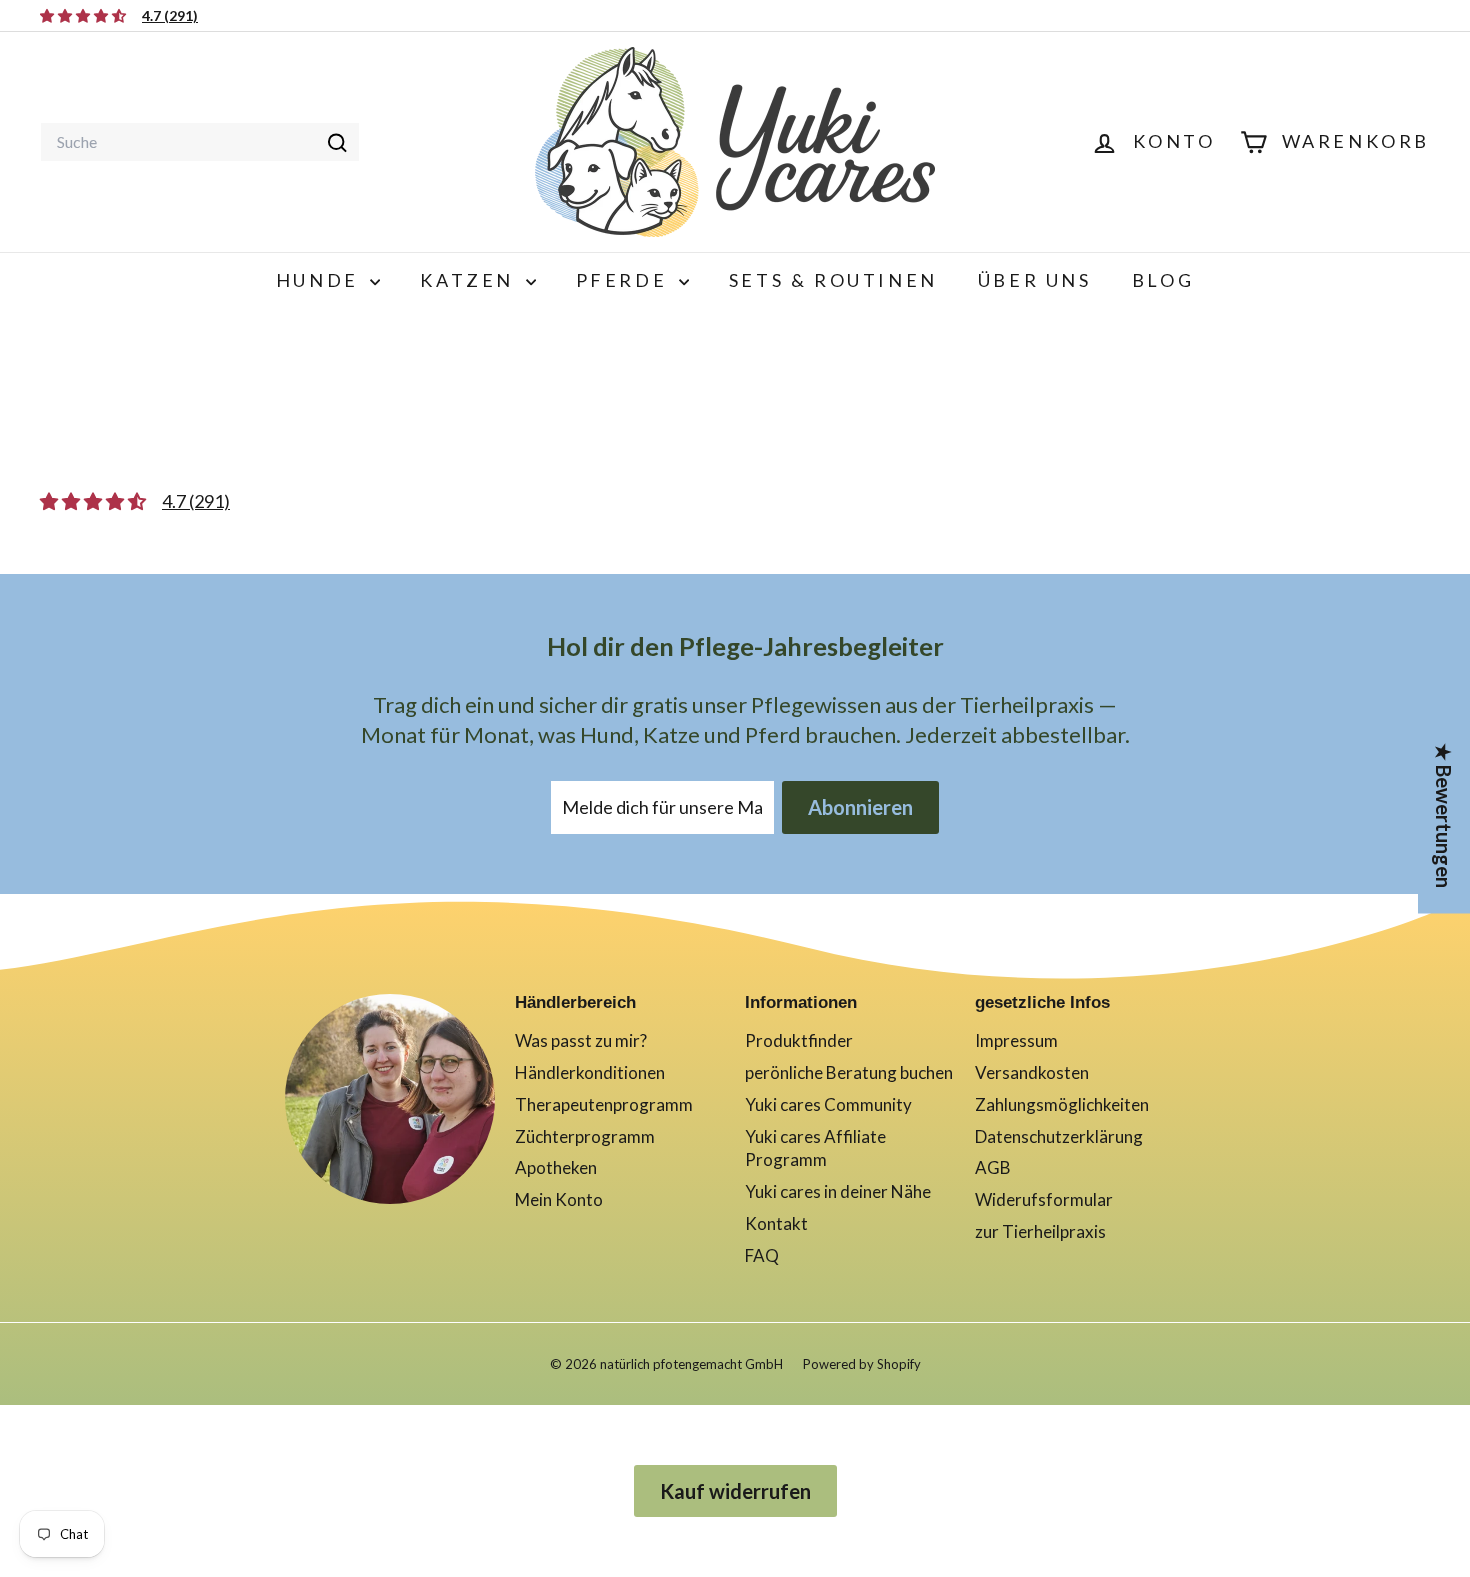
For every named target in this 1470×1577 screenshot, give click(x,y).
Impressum (1016, 1040)
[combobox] (200, 142)
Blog (1163, 280)
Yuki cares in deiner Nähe (838, 1191)
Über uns (1035, 280)
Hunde (321, 280)
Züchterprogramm (585, 1136)
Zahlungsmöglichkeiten (1062, 1104)
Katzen (470, 280)
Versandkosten (1032, 1072)
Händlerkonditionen (590, 1072)
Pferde (625, 280)
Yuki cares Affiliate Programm (815, 1148)
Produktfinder (799, 1040)
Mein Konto (559, 1199)
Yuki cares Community (828, 1104)
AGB (993, 1167)
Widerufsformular (1044, 1199)
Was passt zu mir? (581, 1040)
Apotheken (556, 1167)
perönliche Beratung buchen (849, 1072)
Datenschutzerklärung (1059, 1136)
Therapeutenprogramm (604, 1104)
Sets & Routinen (833, 280)
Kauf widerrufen (735, 1491)
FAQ (762, 1255)
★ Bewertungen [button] (1444, 814)
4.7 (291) (170, 15)
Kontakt (776, 1223)
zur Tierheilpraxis (1040, 1231)
